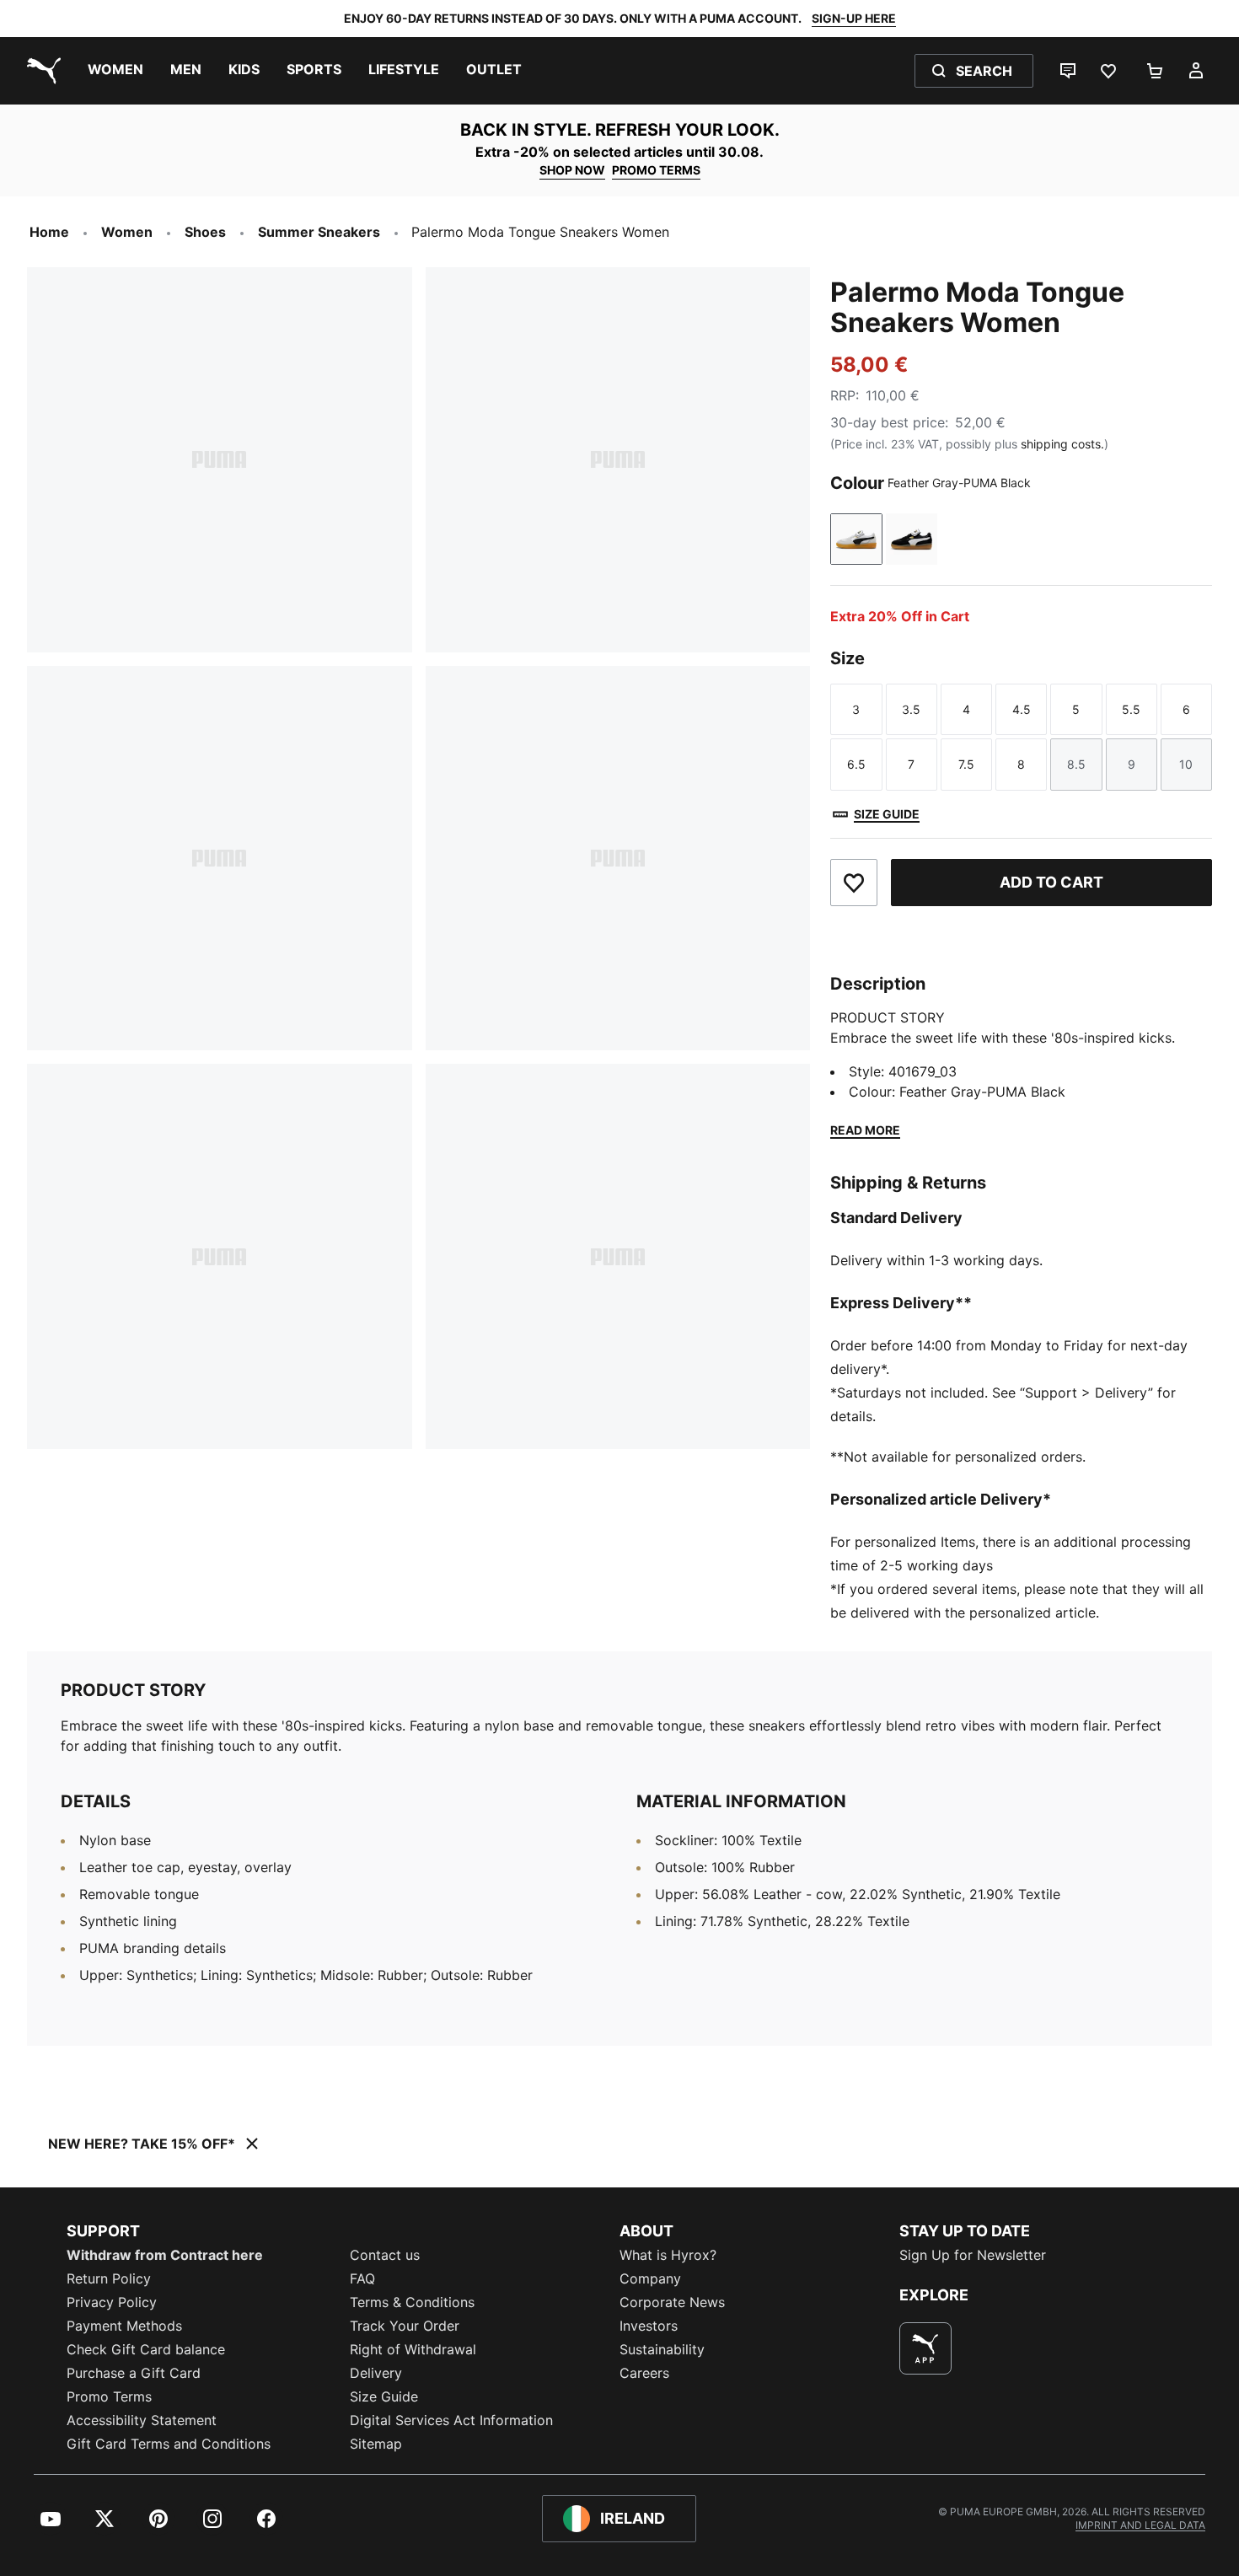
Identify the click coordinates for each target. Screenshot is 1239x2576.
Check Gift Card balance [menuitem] (146, 2349)
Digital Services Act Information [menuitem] (451, 2420)
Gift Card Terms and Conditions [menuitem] (169, 2444)
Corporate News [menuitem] (672, 2302)
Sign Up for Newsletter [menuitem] (973, 2255)
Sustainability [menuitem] (662, 2349)
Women (127, 232)
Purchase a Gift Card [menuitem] (134, 2373)
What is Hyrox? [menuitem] (668, 2255)
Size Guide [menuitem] (384, 2396)
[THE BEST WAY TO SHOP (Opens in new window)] (925, 2348)
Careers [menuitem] (644, 2373)
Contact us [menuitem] (385, 2255)
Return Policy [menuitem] (109, 2278)
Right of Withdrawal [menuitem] (413, 2349)
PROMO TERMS (656, 170)
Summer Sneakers (319, 232)
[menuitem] (115, 71)
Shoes (205, 232)
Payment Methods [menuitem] (124, 2326)
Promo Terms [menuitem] (109, 2396)
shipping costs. (1062, 444)
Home (49, 232)
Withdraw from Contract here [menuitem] (165, 2255)
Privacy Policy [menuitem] (112, 2302)
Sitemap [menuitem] (376, 2444)
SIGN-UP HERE (854, 18)
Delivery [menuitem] (376, 2373)
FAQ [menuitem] (362, 2278)
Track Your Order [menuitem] (405, 2326)
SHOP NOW (572, 170)
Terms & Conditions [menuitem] (412, 2302)
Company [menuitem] (650, 2278)
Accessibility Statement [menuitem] (142, 2420)
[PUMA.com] (40, 71)
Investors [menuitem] (649, 2326)
